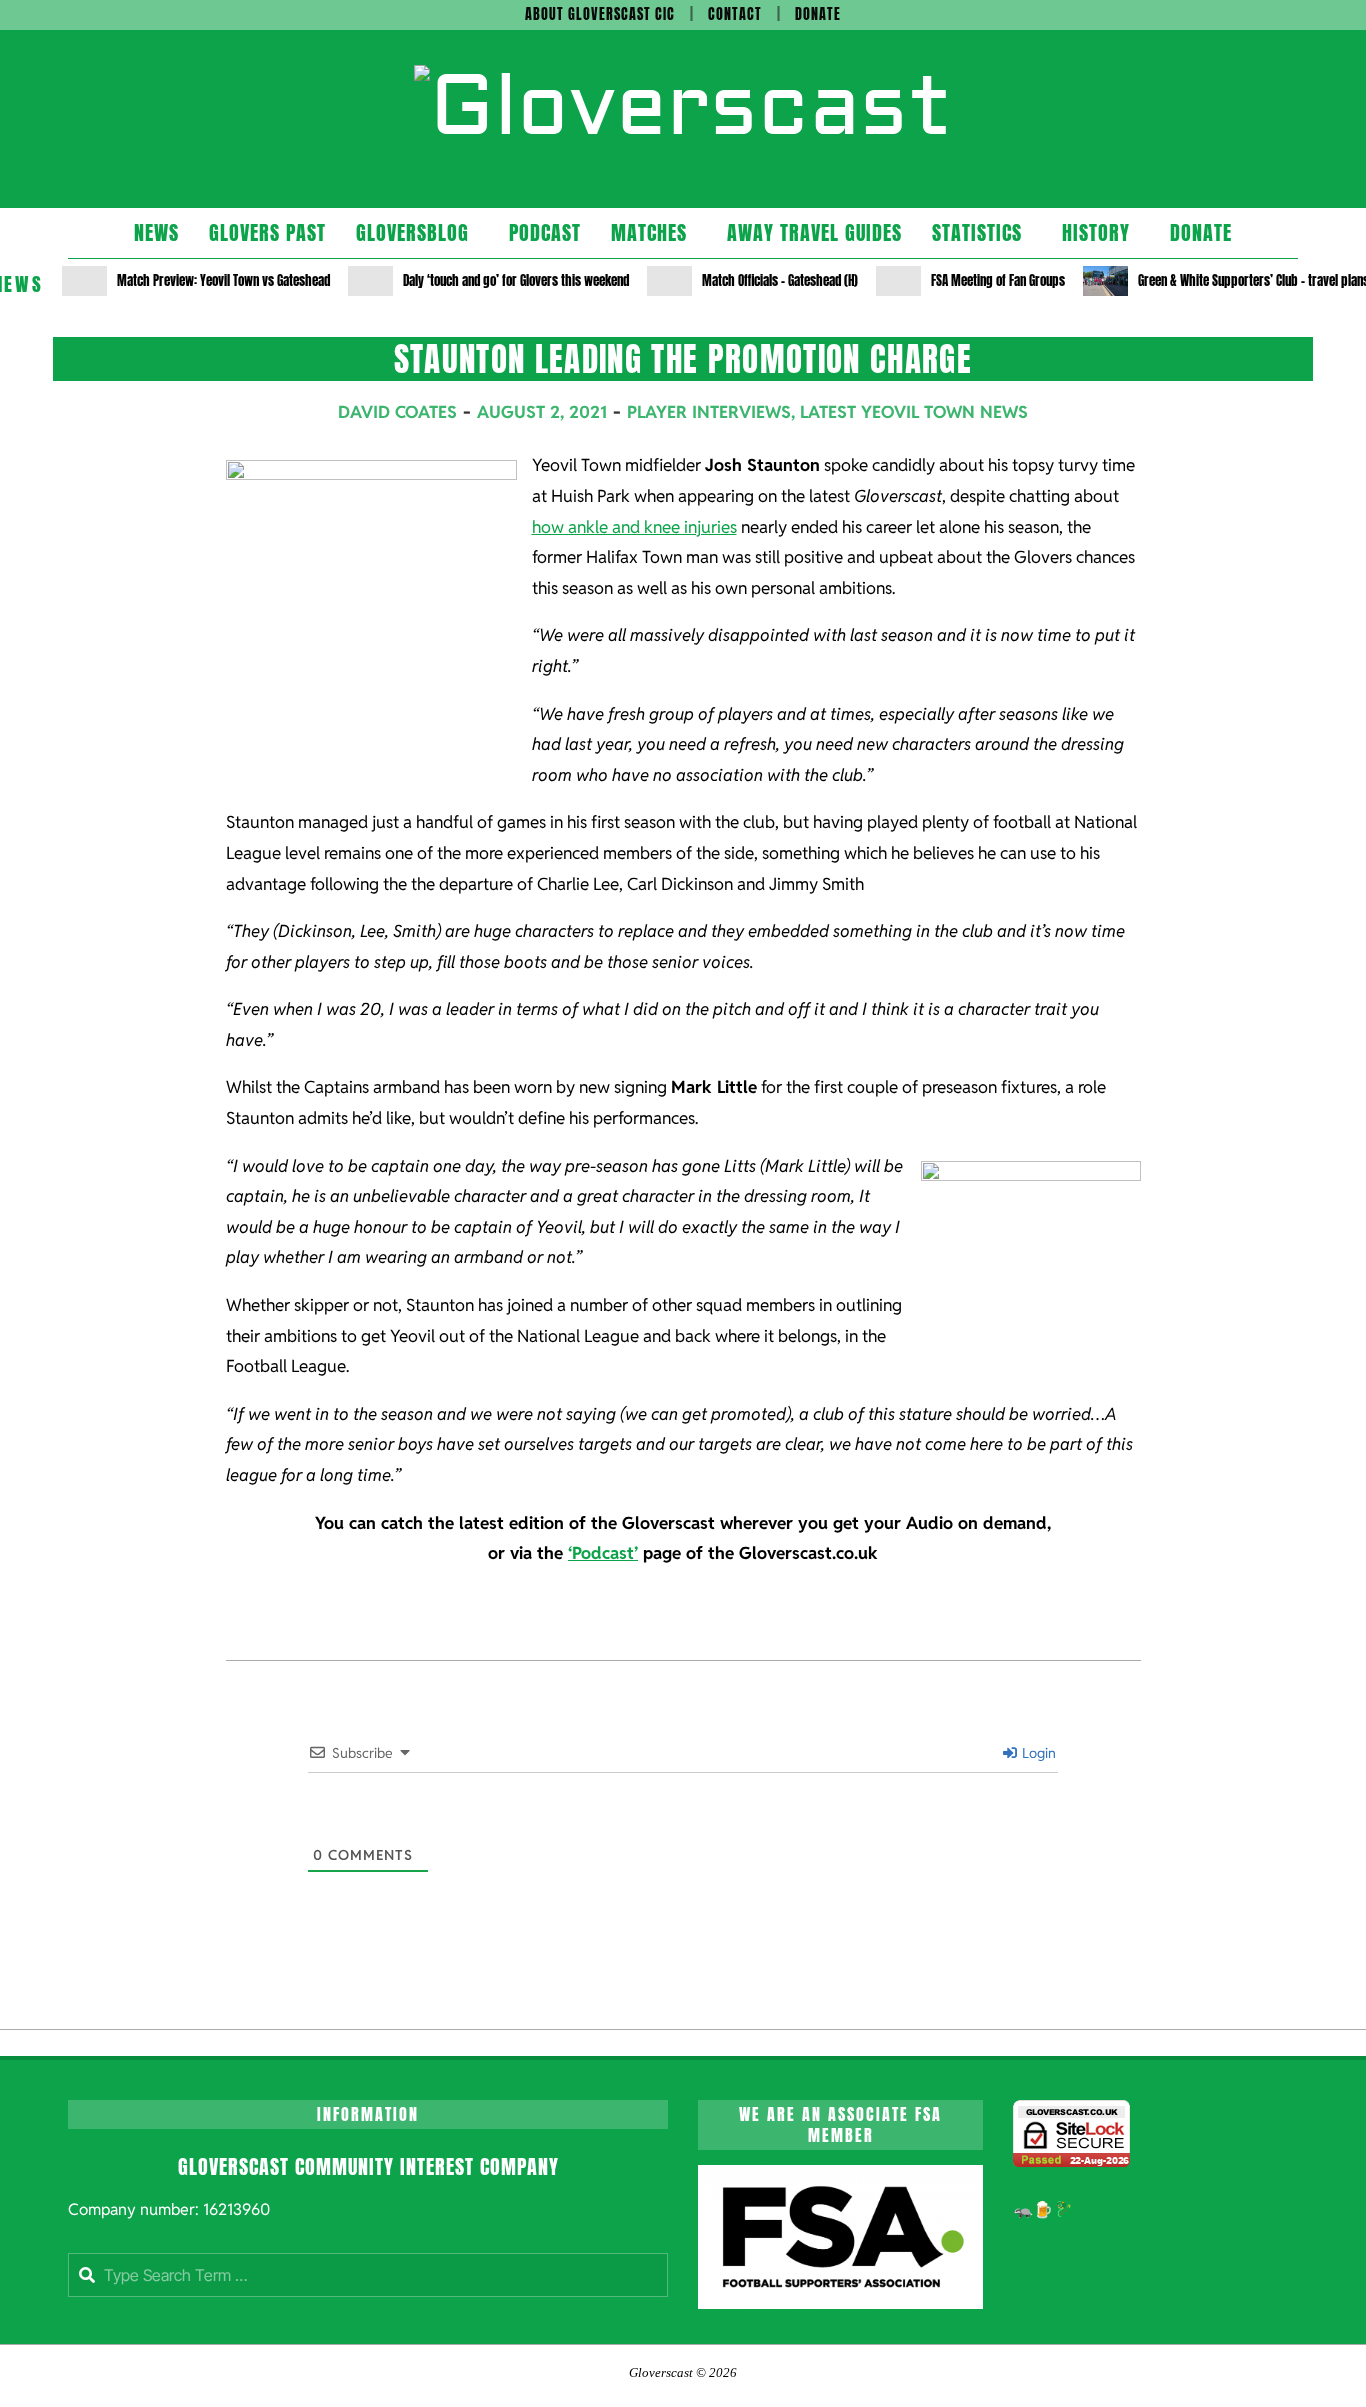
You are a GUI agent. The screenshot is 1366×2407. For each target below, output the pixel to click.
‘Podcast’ (603, 1553)
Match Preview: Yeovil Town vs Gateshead (223, 280)
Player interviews (709, 412)
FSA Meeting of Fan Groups (998, 280)
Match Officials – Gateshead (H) (780, 280)
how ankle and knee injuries (634, 527)
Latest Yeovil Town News (914, 412)
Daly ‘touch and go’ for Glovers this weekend (516, 280)
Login (1037, 1753)
